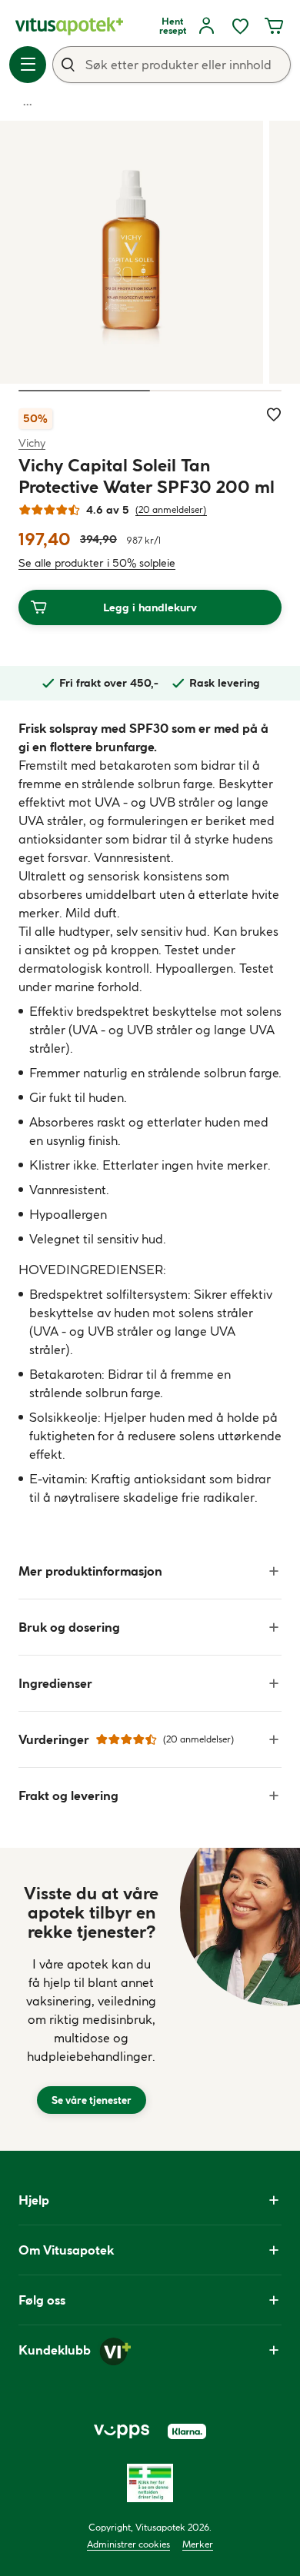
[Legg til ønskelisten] (274, 414)
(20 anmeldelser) (171, 509)
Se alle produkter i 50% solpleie (97, 563)
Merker (198, 2544)
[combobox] (172, 65)
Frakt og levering (68, 1796)
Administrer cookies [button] (128, 2544)
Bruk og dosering (69, 1627)
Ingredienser (55, 1683)
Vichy (32, 443)
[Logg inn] (206, 26)
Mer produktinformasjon (90, 1571)
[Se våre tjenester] (92, 1999)
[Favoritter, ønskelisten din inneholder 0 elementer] (240, 26)
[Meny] (28, 65)
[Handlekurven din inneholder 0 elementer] (274, 26)
